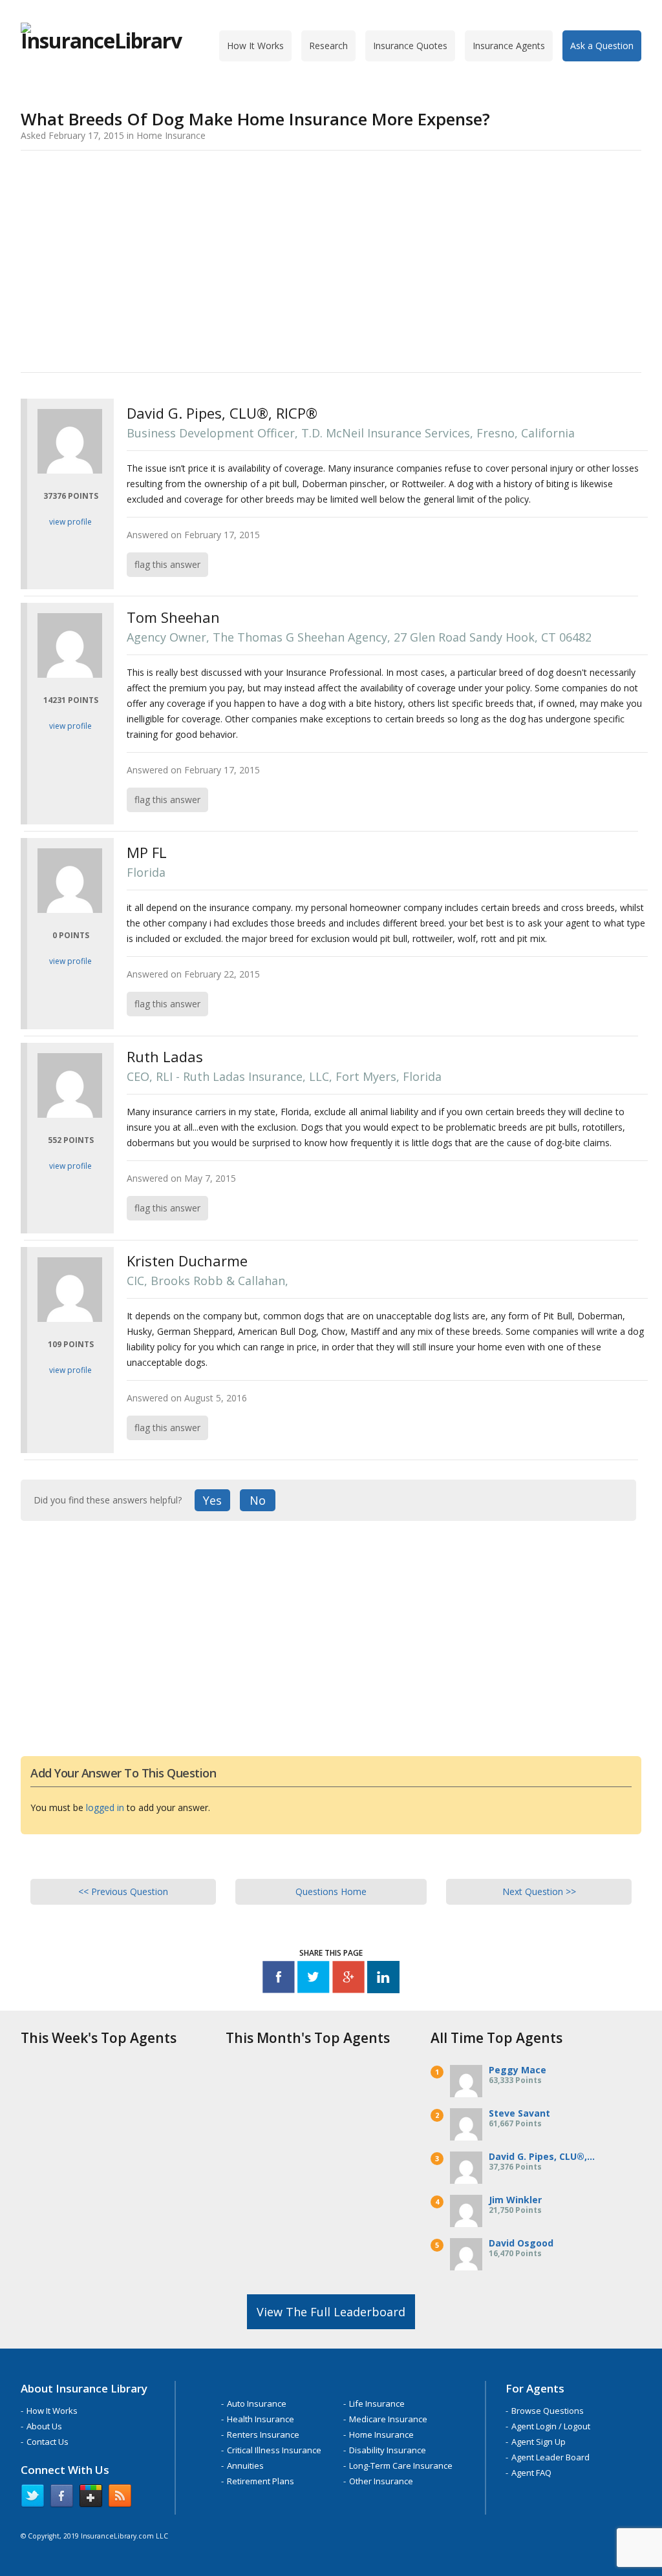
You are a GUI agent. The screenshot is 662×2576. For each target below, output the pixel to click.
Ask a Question (602, 46)
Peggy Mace (518, 2070)
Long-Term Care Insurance (401, 2466)
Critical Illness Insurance (274, 2450)
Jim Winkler (515, 2200)
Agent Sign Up (539, 2442)
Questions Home (331, 1891)
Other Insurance (381, 2481)
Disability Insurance (388, 2450)
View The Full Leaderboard (331, 2312)
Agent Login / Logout (551, 2426)
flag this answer (167, 564)
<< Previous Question (123, 1891)
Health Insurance (261, 2419)
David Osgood (521, 2243)
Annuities (245, 2466)
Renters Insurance (263, 2435)
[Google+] (348, 1979)
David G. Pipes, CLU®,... (542, 2156)
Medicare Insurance (388, 2419)
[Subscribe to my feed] (120, 2498)
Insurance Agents (509, 46)
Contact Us (48, 2442)
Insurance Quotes (410, 46)
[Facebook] (279, 1979)
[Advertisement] (331, 259)
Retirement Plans (261, 2481)
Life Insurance (377, 2403)
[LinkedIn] (383, 1979)
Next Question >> (539, 1891)
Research (328, 46)
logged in (105, 1807)
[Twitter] (314, 1979)
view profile (70, 522)
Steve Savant (519, 2113)
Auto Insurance (257, 2403)
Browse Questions (548, 2411)
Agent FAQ (531, 2473)
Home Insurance (381, 2435)
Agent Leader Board (550, 2457)
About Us (44, 2426)
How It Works (255, 46)
